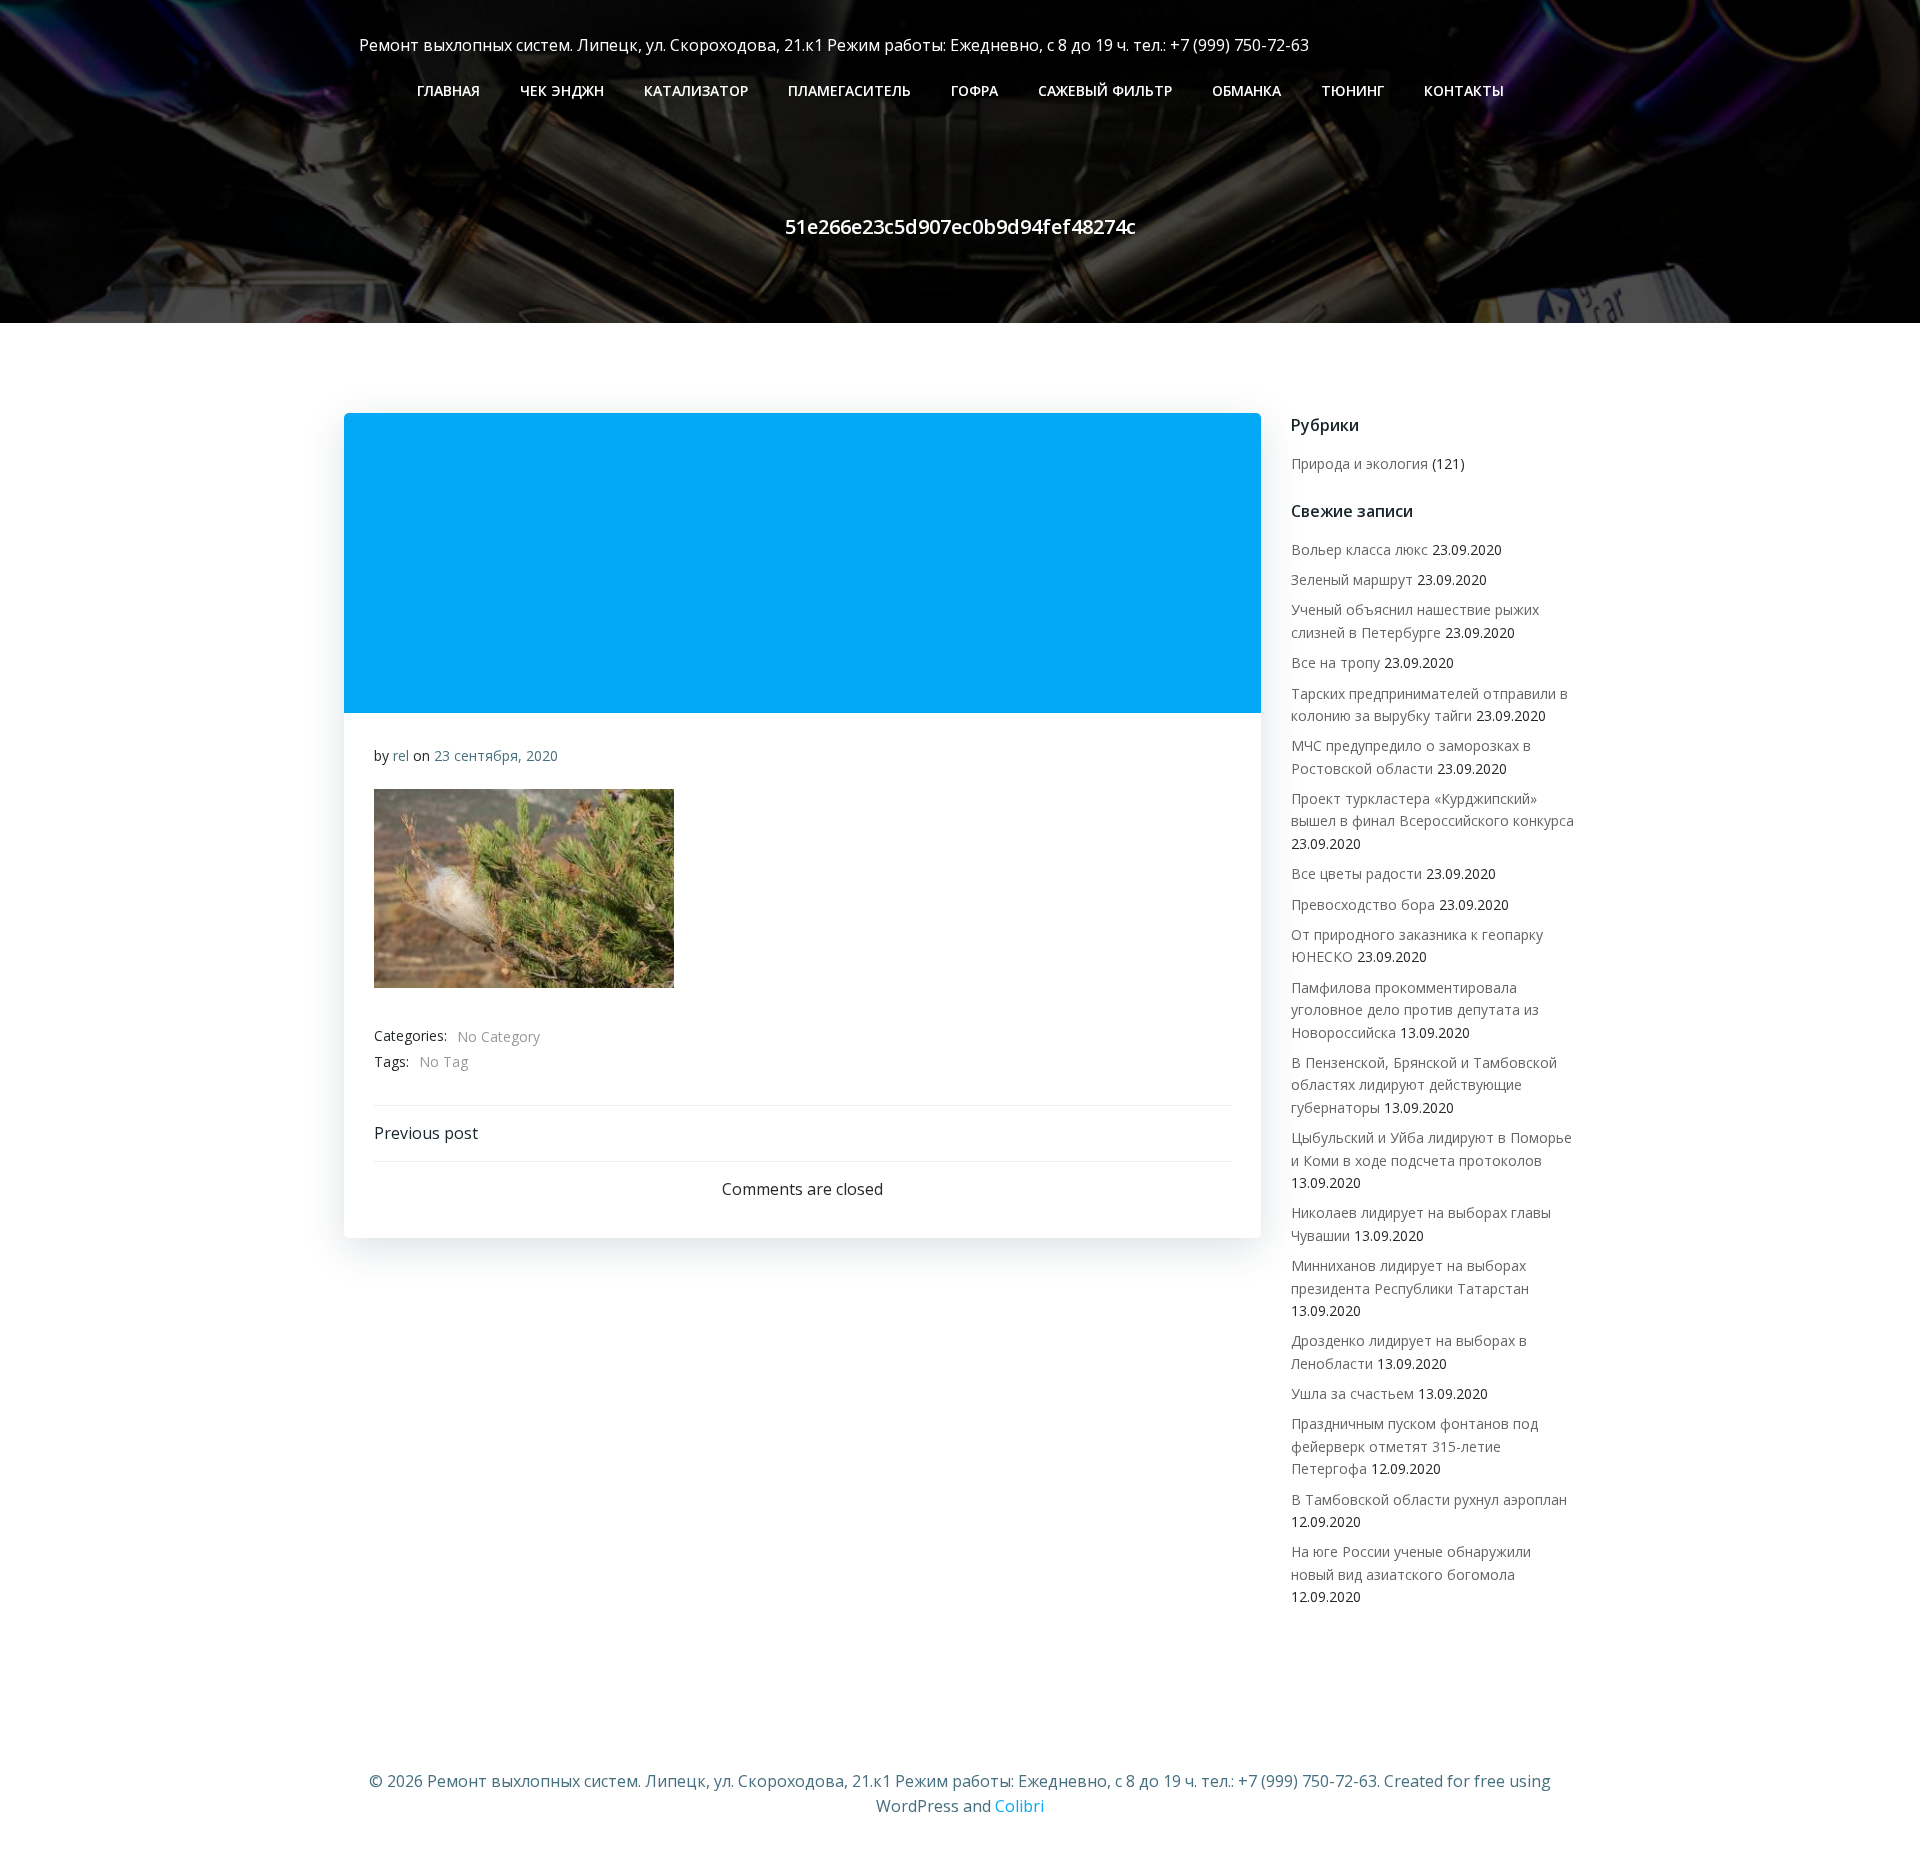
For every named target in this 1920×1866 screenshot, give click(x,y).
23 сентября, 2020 (496, 755)
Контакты (1464, 90)
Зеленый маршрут (1352, 579)
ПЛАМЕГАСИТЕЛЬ (849, 90)
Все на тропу (1335, 662)
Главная (448, 90)
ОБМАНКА (1246, 90)
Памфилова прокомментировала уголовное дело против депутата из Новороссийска (1415, 1010)
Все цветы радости (1356, 873)
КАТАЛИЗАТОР (696, 90)
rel (401, 755)
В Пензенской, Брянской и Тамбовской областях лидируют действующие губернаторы (1424, 1085)
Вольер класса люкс (1359, 549)
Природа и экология (1359, 463)
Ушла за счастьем (1352, 1393)
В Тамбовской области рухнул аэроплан (1429, 1499)
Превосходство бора (1363, 904)
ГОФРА (974, 90)
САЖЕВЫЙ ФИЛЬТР (1105, 90)
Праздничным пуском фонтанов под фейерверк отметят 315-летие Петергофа (1414, 1446)
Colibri (1019, 1806)
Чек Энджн (562, 90)
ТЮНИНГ (1352, 90)
